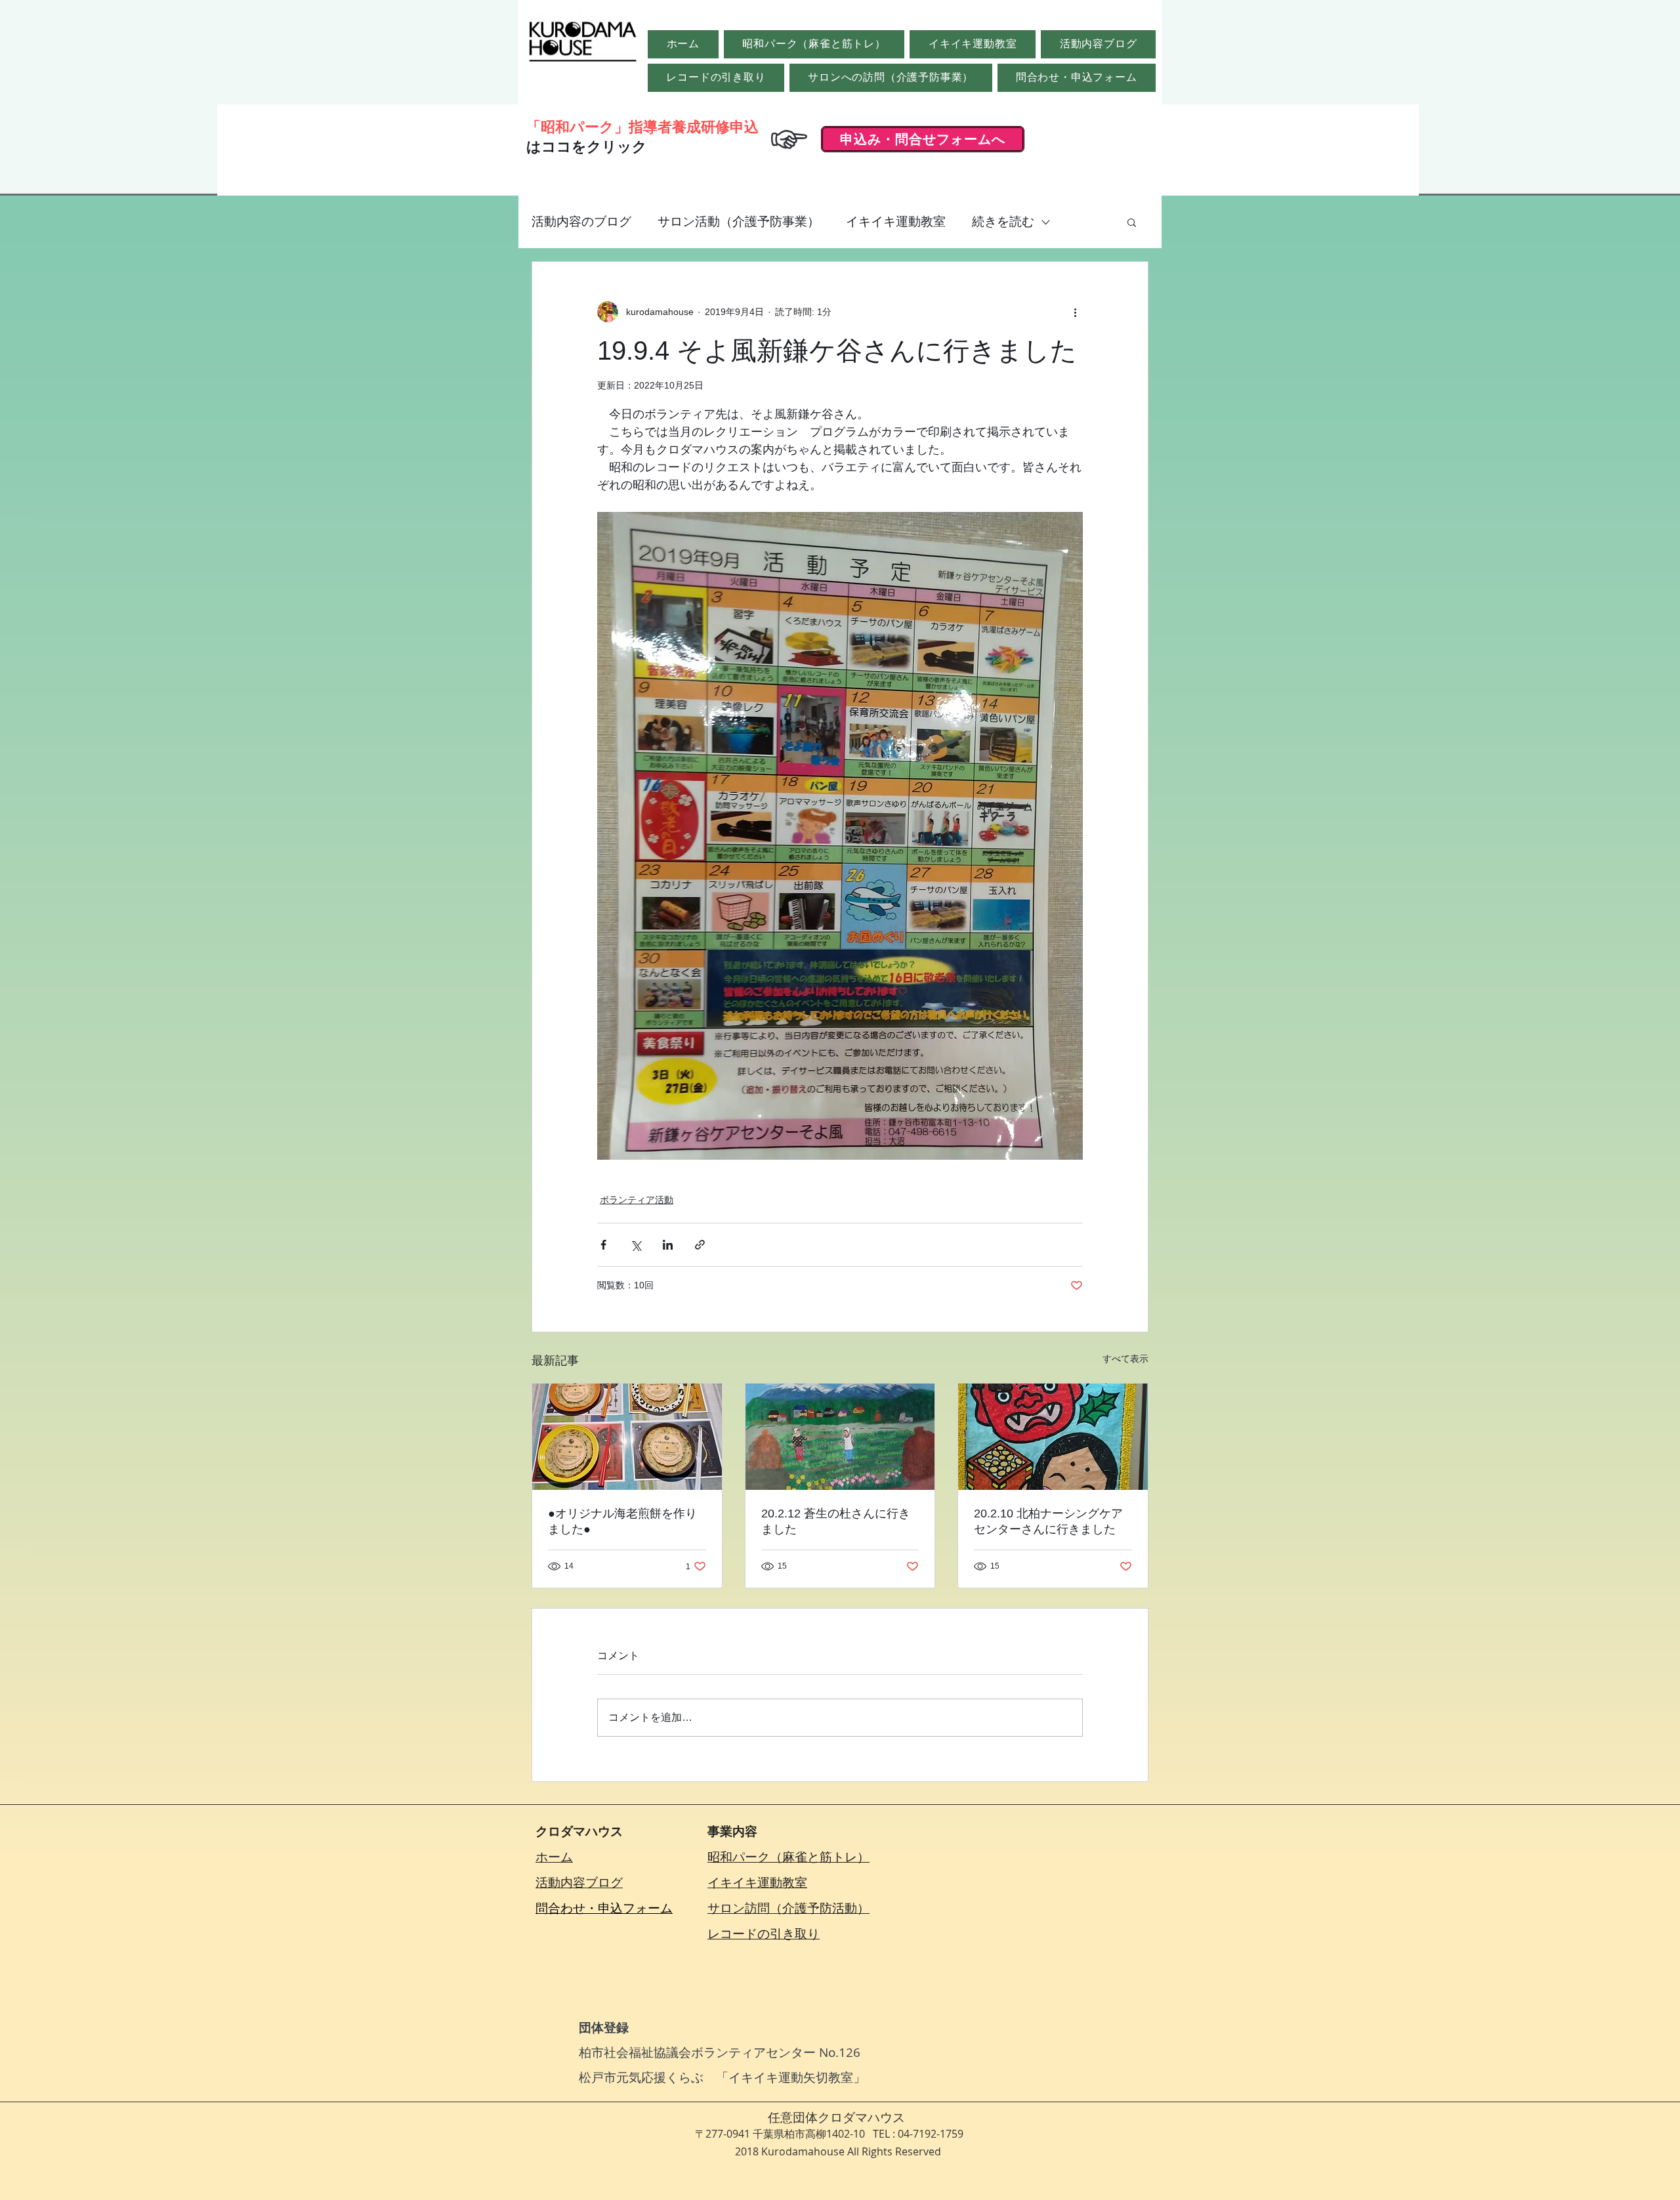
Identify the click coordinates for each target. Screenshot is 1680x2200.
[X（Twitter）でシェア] (636, 1245)
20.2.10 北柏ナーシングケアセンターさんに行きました (1048, 1521)
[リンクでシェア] (700, 1245)
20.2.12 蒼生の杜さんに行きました (836, 1521)
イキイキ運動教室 (896, 222)
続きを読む (1003, 222)
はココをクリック (587, 147)
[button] (1132, 222)
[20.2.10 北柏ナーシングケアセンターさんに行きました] (1053, 1437)
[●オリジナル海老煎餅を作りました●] (627, 1437)
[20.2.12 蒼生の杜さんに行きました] (840, 1437)
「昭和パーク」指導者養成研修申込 (642, 127)
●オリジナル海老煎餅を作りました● (622, 1521)
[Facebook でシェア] (603, 1245)
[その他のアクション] (1075, 312)
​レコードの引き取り (764, 1934)
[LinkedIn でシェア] (668, 1245)
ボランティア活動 (637, 1200)
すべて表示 (1125, 1359)
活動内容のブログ (581, 222)
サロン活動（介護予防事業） (739, 222)
